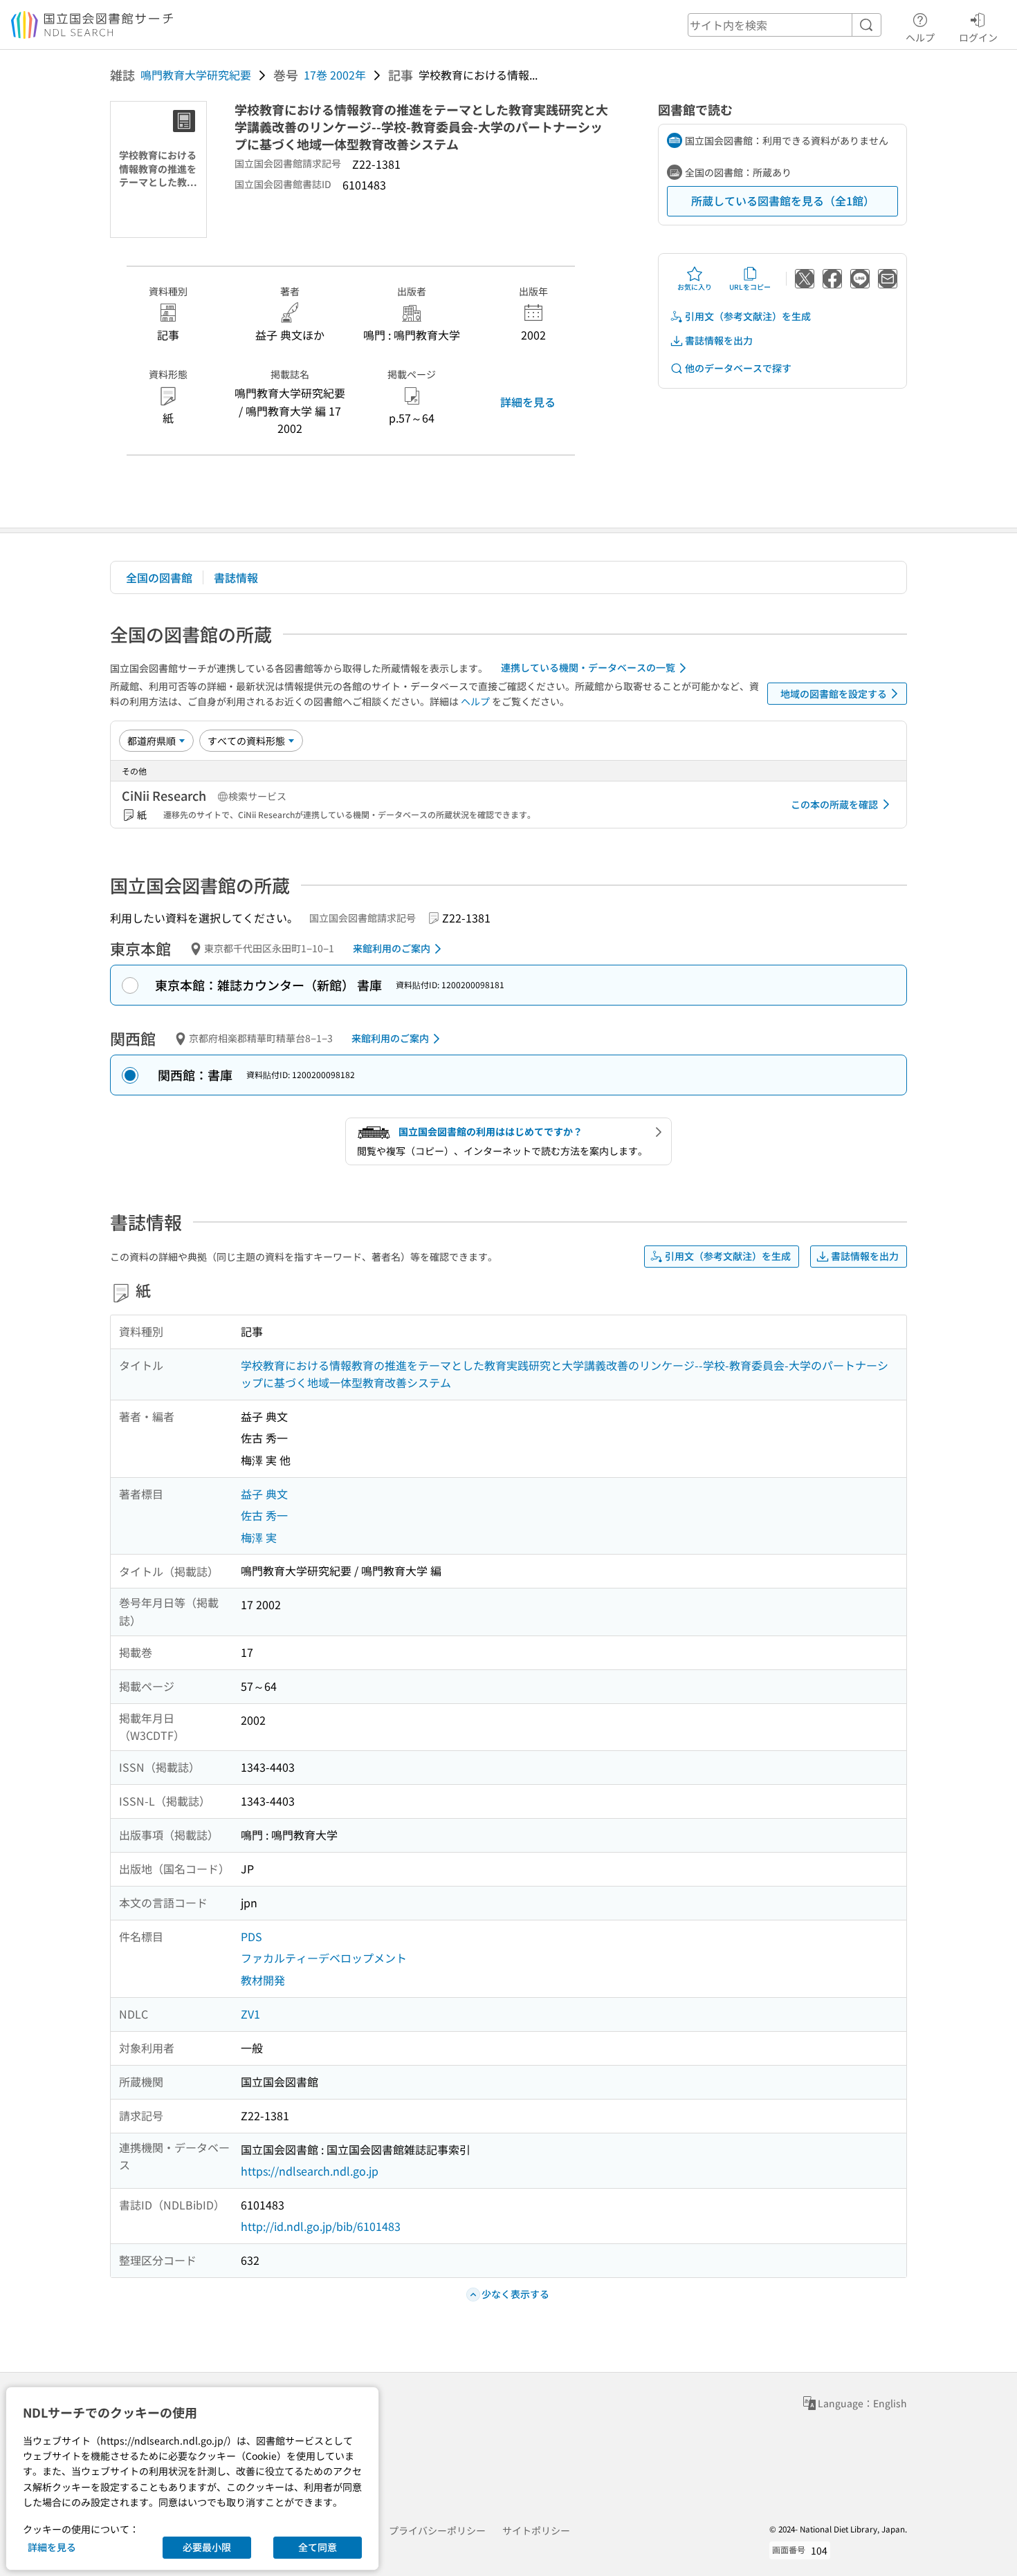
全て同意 (318, 2547)
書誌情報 (236, 577)
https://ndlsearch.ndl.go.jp (310, 2171)
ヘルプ (920, 37)
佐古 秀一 (264, 1515)
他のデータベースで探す (738, 368)
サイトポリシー (536, 2530)
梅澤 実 (259, 1537)
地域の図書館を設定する (834, 694)
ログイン (978, 37)
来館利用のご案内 (392, 948)
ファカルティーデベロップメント (324, 1958)
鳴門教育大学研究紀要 (196, 75)
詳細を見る (528, 402)
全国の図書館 (159, 577)
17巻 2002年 (335, 75)
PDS (251, 1936)
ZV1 (250, 2014)
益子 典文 (264, 1494)
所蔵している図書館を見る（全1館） (783, 201)
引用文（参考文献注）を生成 (748, 316)
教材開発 (263, 1980)
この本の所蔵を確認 (834, 804)
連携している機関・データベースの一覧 (588, 667)
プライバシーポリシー (437, 2530)
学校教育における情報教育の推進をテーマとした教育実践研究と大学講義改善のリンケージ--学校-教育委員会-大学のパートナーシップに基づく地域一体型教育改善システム (565, 1374)
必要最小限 (207, 2547)
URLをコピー (750, 287)
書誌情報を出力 (719, 340)
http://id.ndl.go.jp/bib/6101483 (321, 2226)
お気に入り (695, 287)
